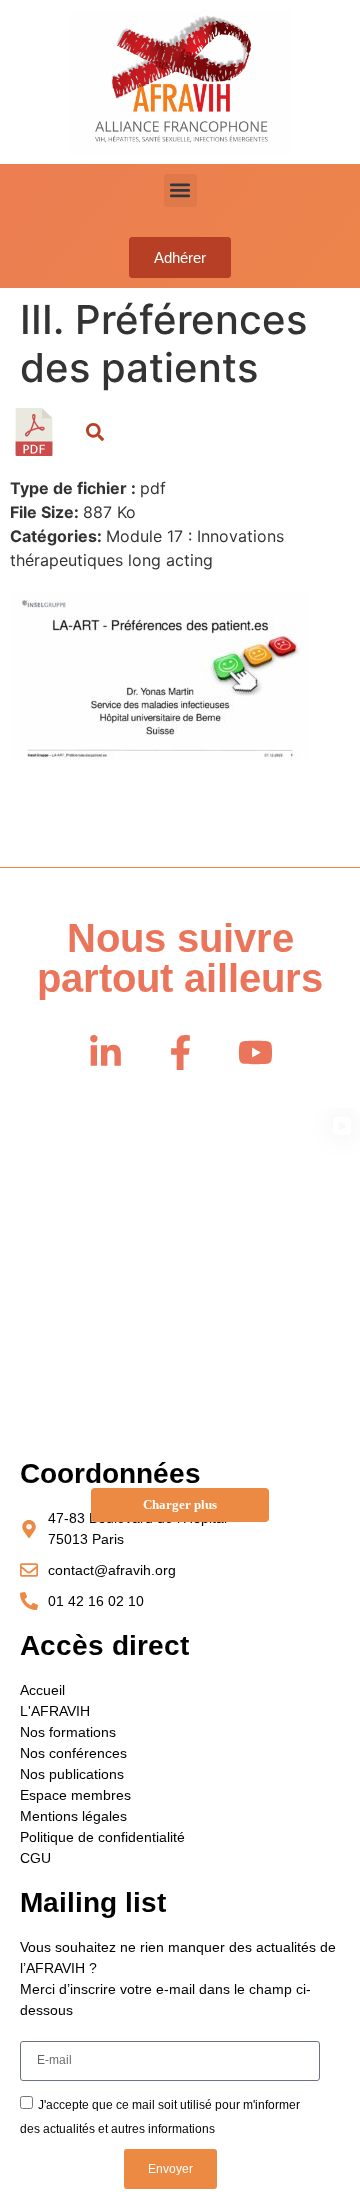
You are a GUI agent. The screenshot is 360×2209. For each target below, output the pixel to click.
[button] (180, 190)
